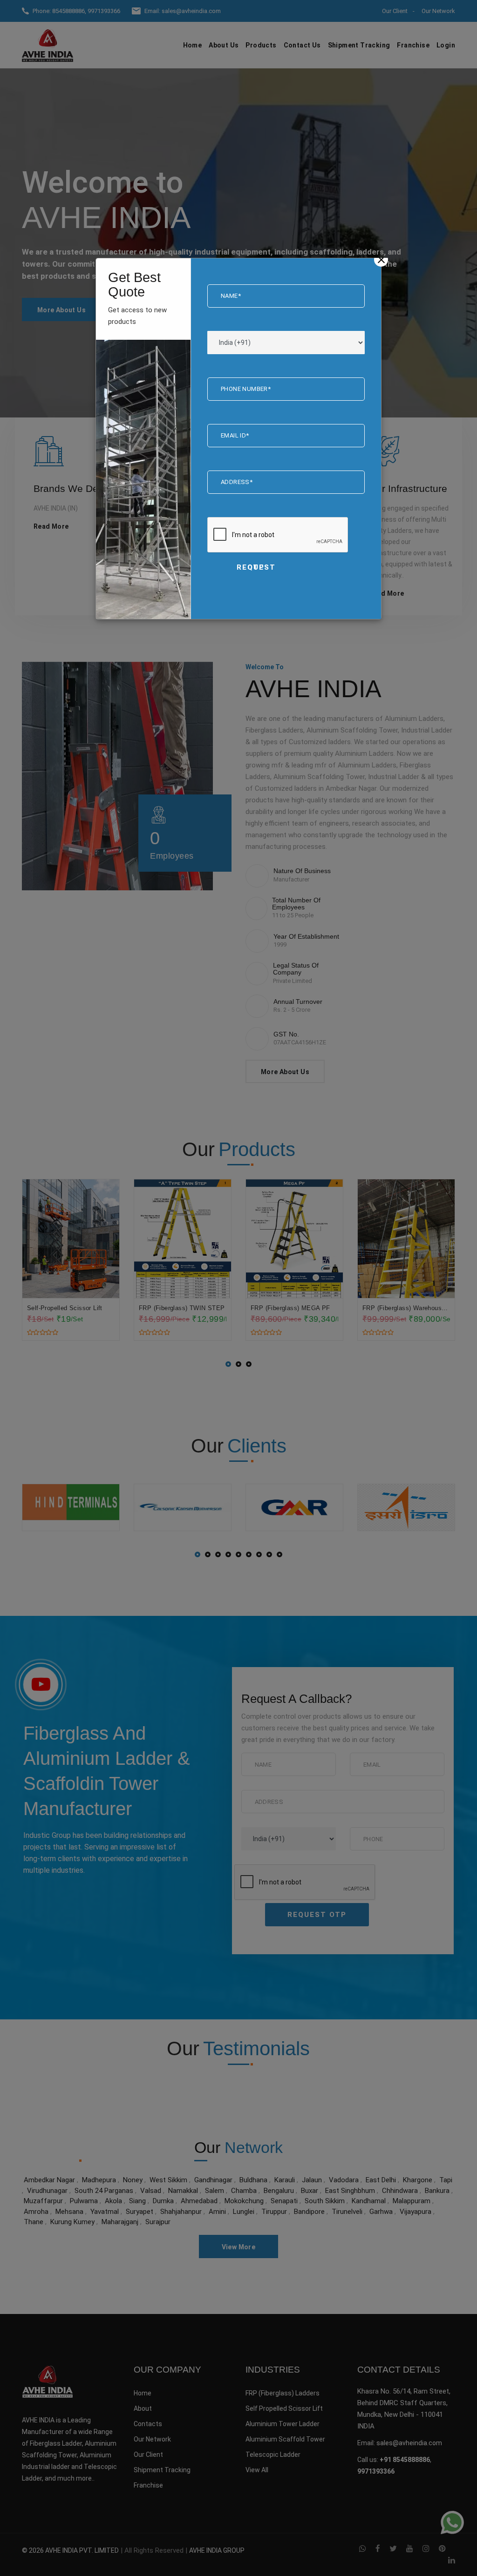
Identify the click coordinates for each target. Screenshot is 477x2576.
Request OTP (256, 567)
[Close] (381, 260)
